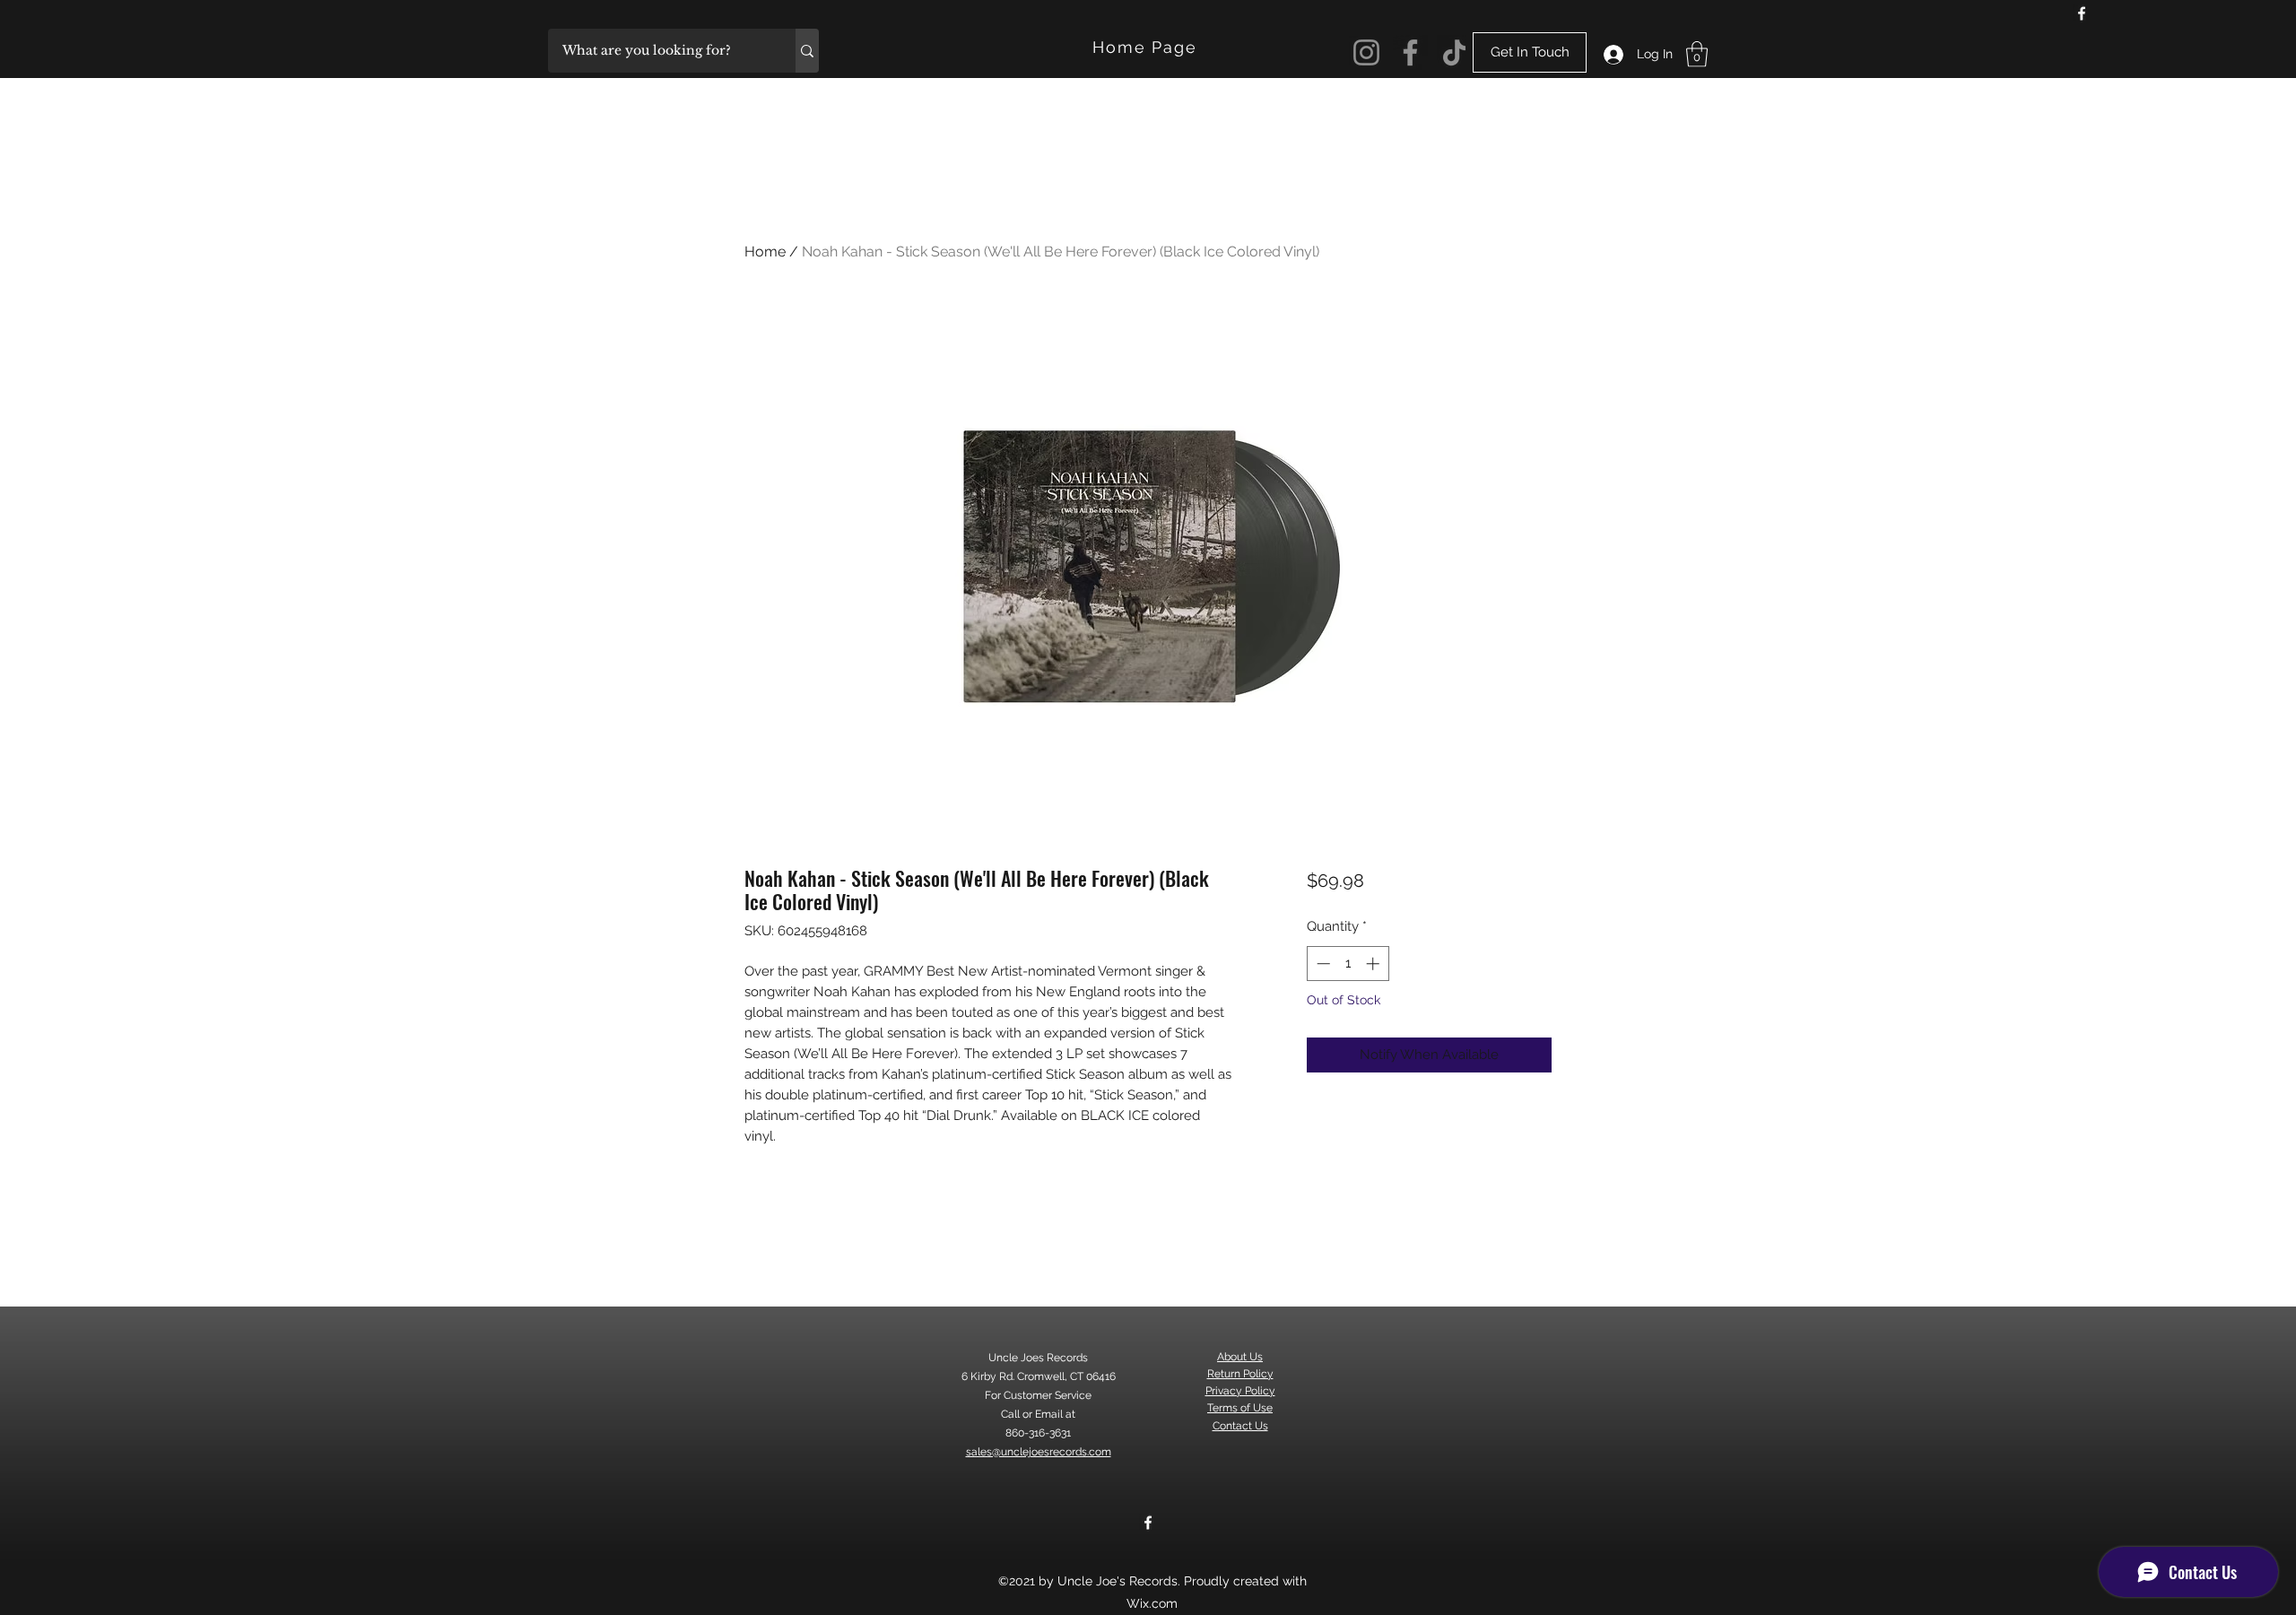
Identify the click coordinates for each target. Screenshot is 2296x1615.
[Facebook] (2082, 13)
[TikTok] (1454, 52)
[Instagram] (1366, 52)
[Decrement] (1322, 964)
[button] (1697, 54)
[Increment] (1374, 964)
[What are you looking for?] (807, 51)
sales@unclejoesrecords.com (1039, 1452)
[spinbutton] (1348, 964)
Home (765, 252)
